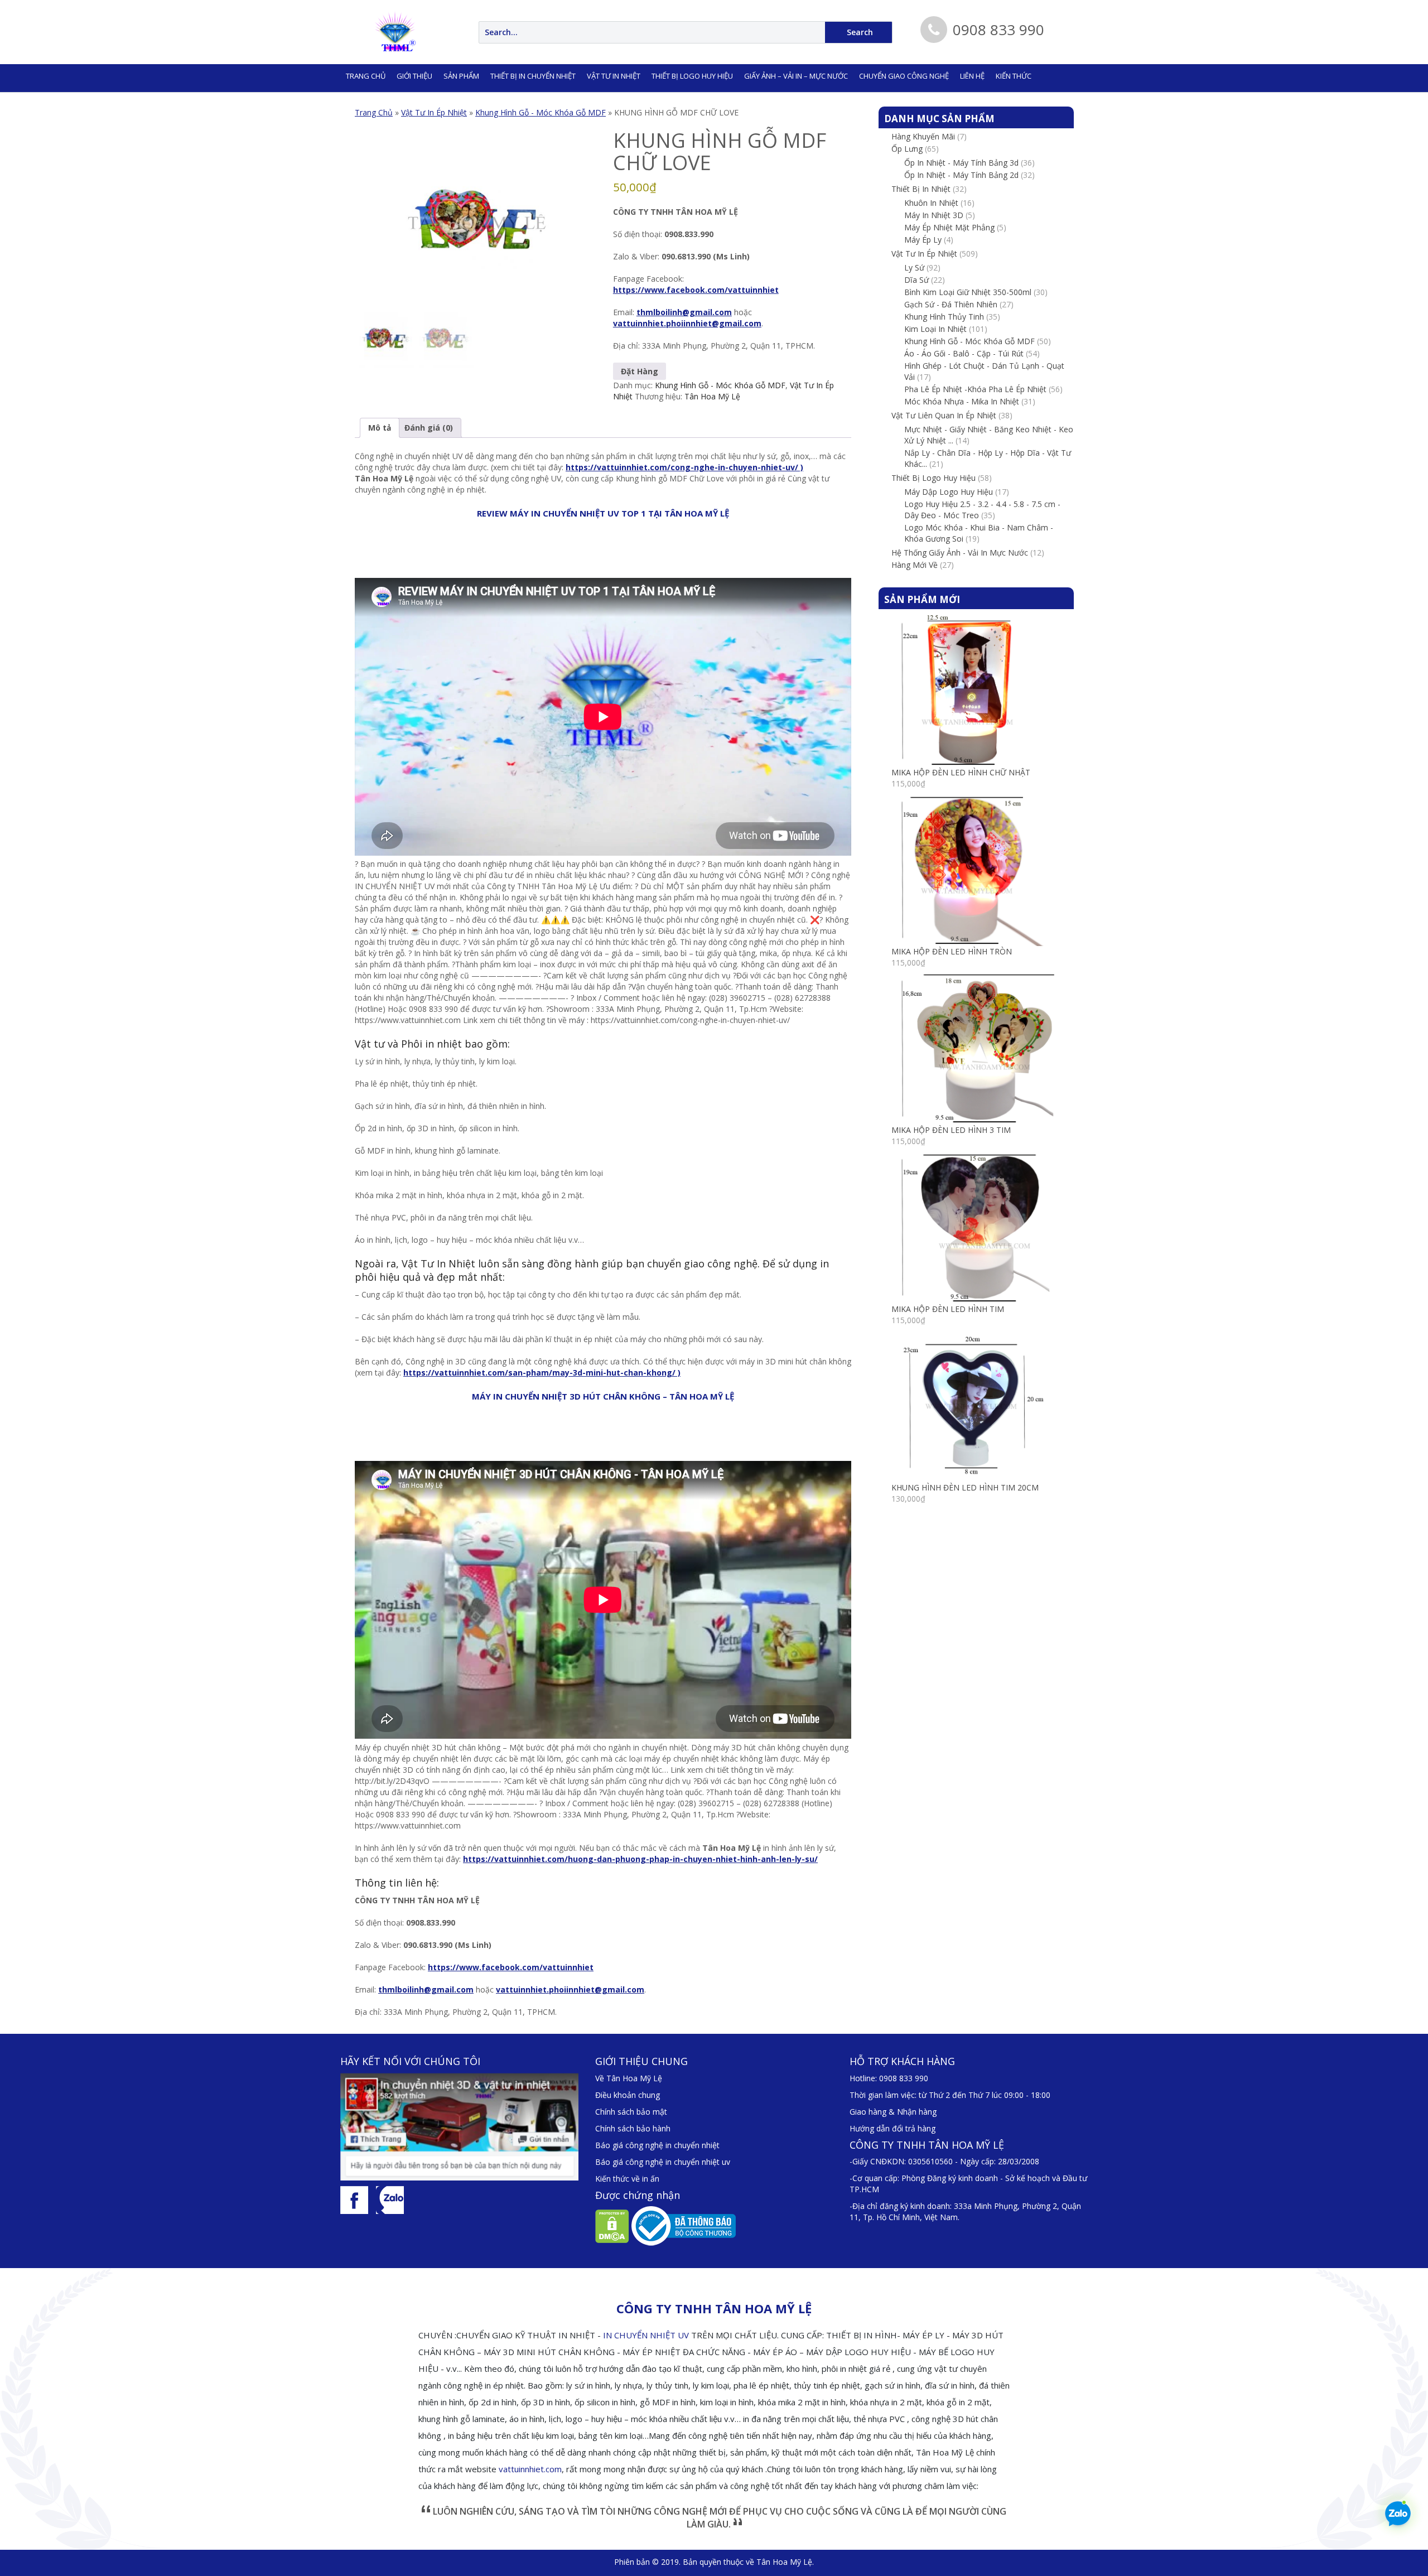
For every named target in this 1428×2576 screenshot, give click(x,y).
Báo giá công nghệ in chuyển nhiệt (657, 2145)
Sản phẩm (461, 76)
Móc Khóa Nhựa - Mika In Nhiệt (962, 401)
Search (860, 32)
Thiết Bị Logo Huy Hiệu (692, 76)
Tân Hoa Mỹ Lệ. (785, 2562)
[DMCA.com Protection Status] (612, 2225)
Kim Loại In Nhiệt (935, 329)
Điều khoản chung (628, 2095)
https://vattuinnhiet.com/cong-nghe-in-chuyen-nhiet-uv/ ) (684, 467)
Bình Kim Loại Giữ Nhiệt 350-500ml (968, 292)
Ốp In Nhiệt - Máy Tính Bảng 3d (961, 163)
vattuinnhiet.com (530, 2469)
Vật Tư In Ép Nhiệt (434, 112)
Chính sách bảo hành (633, 2128)
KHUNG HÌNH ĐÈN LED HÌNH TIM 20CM (965, 1487)
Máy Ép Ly (923, 240)
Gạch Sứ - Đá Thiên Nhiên (951, 304)
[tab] (380, 428)
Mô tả (380, 428)
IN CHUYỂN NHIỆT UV (646, 2335)
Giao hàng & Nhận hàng (893, 2112)
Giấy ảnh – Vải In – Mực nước (796, 76)
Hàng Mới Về (915, 565)
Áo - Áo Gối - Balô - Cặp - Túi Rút (964, 353)
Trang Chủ (374, 112)
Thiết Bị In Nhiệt (921, 189)
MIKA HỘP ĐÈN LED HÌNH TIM (948, 1309)
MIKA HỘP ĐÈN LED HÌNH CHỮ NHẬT (961, 772)
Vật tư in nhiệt (614, 76)
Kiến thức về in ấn (627, 2179)
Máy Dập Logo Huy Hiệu (949, 492)
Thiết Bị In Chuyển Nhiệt (533, 76)
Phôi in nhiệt (431, 1044)
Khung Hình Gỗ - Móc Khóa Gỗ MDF (541, 112)
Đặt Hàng (640, 371)
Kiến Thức (1014, 76)
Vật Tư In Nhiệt (438, 1263)
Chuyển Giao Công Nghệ (904, 76)
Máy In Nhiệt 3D (934, 215)
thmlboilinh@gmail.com (684, 312)
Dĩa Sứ (916, 280)
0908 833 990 (904, 2078)
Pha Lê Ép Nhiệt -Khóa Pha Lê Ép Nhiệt (975, 389)
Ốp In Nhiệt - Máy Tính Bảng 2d (961, 175)
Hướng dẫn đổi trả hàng (893, 2128)
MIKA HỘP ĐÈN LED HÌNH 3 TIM (951, 1130)
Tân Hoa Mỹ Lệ (712, 396)
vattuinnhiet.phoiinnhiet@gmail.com (687, 323)
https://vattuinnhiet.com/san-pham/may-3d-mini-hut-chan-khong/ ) (542, 1373)
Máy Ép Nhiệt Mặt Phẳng (949, 227)
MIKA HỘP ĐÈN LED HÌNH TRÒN (952, 951)
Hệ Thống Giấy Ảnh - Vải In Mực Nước (960, 553)
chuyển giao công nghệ (702, 1263)
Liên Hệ (972, 76)
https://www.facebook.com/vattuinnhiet (696, 290)
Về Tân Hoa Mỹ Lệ (629, 2078)
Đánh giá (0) (429, 428)
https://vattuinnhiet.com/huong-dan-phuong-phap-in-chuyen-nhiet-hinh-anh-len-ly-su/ (640, 1859)
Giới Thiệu (414, 76)
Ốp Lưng (907, 149)
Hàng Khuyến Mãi (923, 136)
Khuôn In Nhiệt (931, 203)
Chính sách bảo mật (631, 2112)
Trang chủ (366, 76)
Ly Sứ (914, 267)
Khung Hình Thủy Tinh (944, 317)
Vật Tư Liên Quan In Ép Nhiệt (944, 415)
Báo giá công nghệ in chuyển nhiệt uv (663, 2162)
